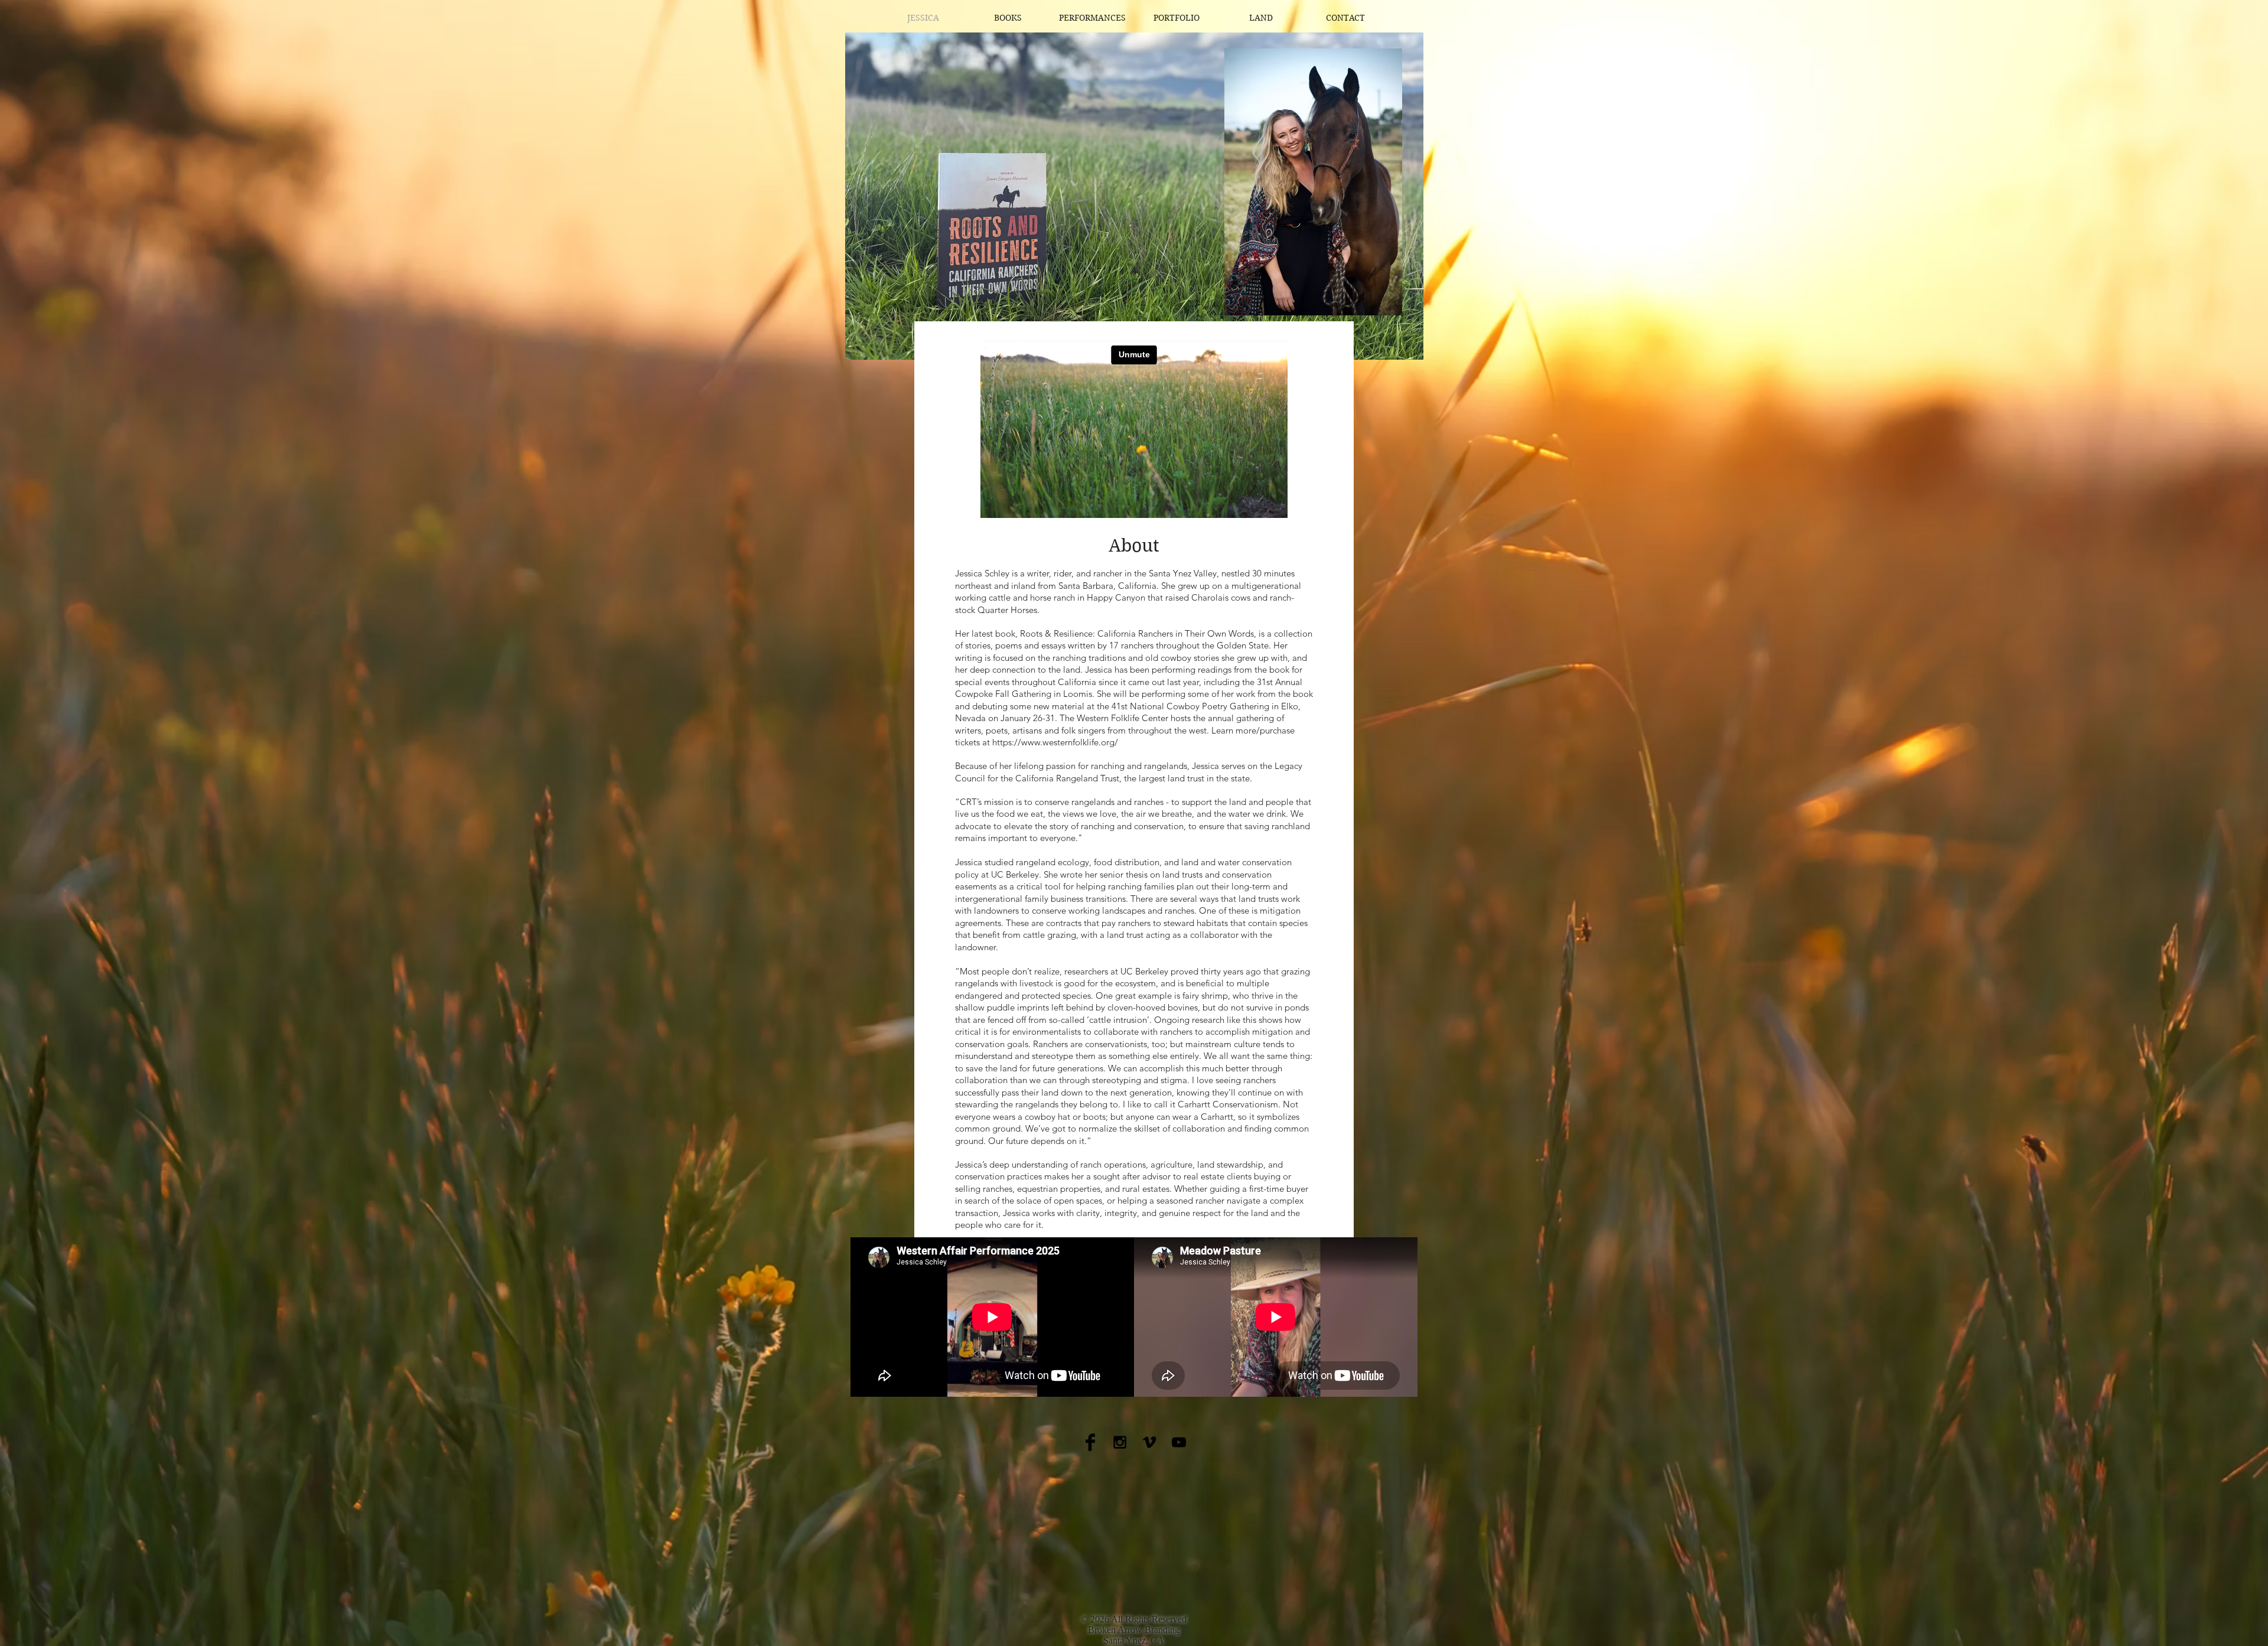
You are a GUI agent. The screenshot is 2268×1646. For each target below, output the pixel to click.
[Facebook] (1090, 1442)
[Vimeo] (1149, 1442)
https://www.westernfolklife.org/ (1055, 742)
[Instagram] (1120, 1442)
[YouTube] (1179, 1442)
